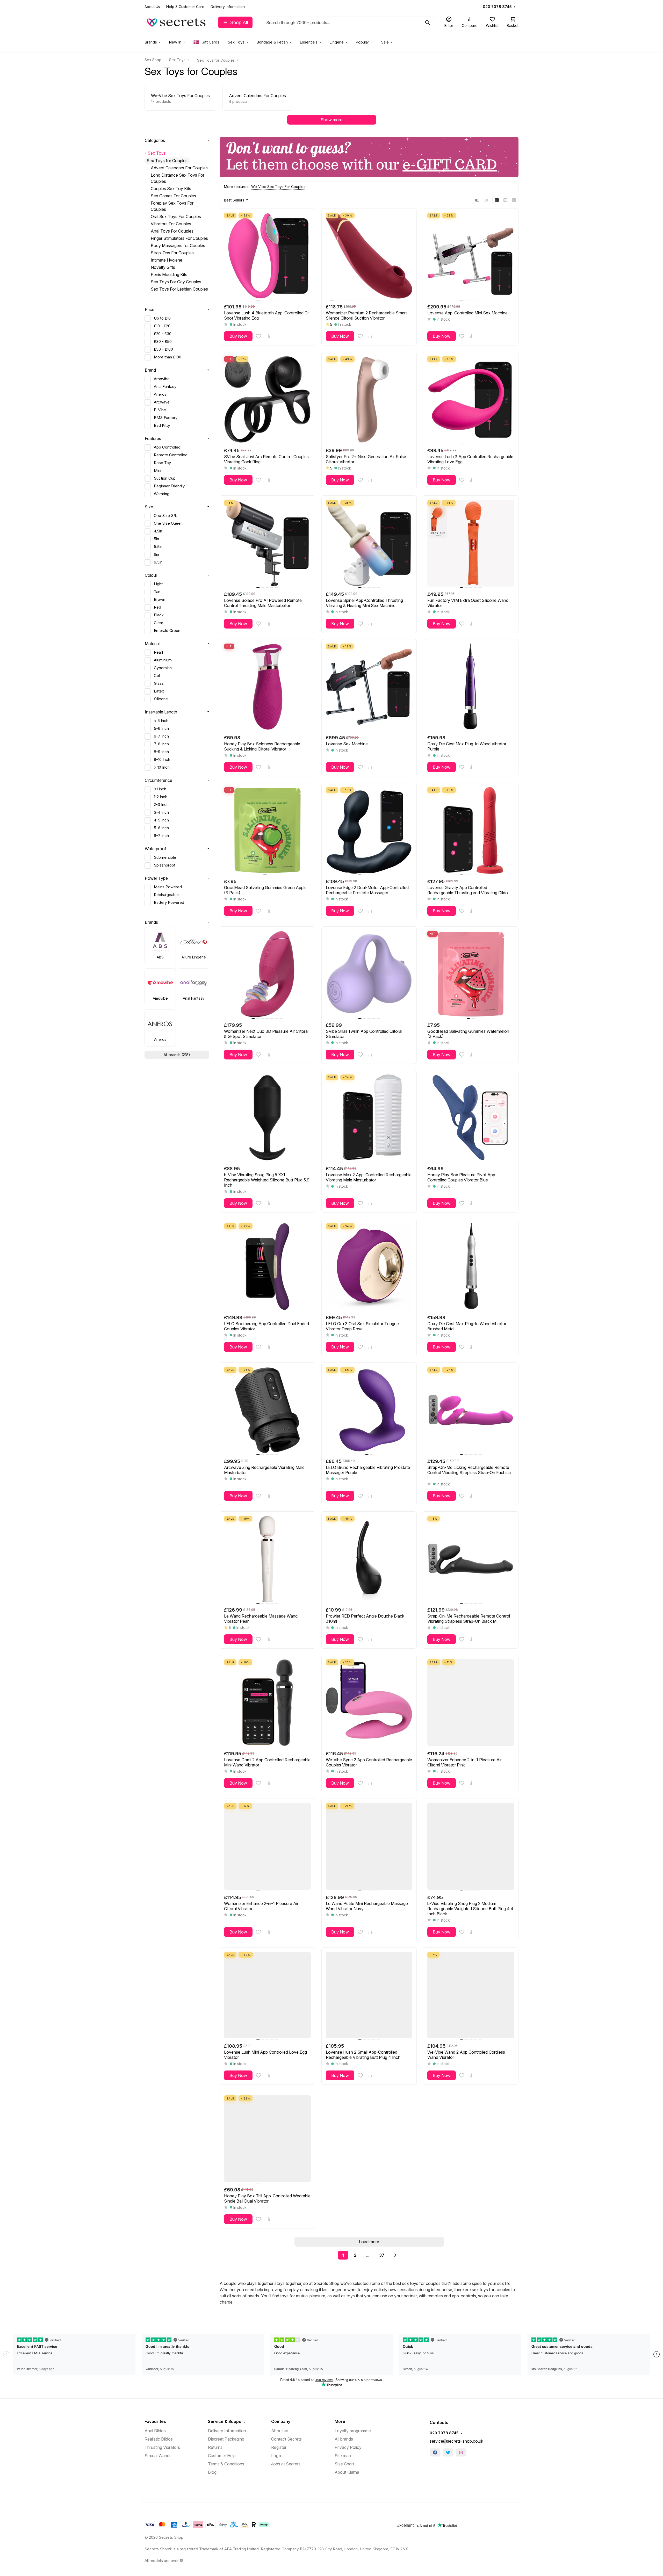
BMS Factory (166, 418)
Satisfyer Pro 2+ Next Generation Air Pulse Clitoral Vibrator (366, 459)
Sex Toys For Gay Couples (176, 282)
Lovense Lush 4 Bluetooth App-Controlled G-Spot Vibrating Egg (267, 315)
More (340, 2421)
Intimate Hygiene (167, 260)
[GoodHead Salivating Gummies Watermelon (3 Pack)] (471, 974)
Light (158, 584)
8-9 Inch (161, 752)
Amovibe (162, 379)
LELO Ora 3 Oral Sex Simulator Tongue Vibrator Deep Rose (362, 1326)
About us (280, 2431)
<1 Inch (160, 789)
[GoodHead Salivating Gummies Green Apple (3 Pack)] (267, 830)
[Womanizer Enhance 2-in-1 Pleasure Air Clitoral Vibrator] (267, 1846)
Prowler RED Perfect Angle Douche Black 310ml (365, 1619)
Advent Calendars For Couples (179, 168)
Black (159, 615)
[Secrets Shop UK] (177, 22)
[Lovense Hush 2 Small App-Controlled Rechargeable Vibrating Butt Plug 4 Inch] (369, 1995)
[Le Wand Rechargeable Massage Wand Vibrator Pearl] (267, 1559)
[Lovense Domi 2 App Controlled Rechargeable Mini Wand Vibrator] (267, 1703)
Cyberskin (163, 668)
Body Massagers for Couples (178, 246)
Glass (159, 683)
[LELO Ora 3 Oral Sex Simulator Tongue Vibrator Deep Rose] (369, 1267)
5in (156, 539)
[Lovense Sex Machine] (369, 687)
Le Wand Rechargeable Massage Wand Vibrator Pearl (261, 1619)
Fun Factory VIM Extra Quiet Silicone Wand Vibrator (468, 603)
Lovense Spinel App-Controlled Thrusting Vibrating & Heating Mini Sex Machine (364, 603)
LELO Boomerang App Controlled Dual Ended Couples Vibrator (266, 1326)
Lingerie (337, 42)
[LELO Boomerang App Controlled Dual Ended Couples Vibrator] (267, 1267)
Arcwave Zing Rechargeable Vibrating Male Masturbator (264, 1470)
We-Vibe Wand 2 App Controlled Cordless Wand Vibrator (466, 2055)
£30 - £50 (163, 342)
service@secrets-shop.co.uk (456, 2441)
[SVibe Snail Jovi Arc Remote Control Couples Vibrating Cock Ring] (267, 399)
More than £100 (168, 357)
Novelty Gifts (163, 267)
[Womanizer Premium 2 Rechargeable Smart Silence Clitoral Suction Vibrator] (369, 256)
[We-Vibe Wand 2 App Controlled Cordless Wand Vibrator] (471, 1995)
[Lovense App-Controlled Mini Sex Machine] (471, 256)
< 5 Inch (161, 721)
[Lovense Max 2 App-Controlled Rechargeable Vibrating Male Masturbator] (369, 1118)
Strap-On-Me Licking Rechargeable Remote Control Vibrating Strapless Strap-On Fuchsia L (469, 1473)
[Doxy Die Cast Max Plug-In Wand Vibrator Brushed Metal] (471, 1267)
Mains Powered (168, 887)
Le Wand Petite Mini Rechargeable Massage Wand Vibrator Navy (367, 1906)
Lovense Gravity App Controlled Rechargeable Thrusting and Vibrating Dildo (468, 890)
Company (281, 2421)
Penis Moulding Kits (169, 275)
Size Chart (344, 2464)
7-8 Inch (161, 744)
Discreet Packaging (226, 2439)
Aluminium (163, 660)
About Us (152, 7)
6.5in (158, 562)
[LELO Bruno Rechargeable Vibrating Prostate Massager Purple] (369, 1410)
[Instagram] (461, 2452)
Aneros (160, 394)
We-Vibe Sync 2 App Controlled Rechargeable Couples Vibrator (369, 1762)
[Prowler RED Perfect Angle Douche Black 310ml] (369, 1559)
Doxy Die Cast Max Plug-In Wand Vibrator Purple (467, 746)
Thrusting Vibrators (162, 2447)
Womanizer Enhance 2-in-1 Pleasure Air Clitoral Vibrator (261, 1906)
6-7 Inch (161, 736)
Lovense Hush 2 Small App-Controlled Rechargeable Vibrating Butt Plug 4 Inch (363, 2055)
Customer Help (222, 2456)
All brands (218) (177, 1055)
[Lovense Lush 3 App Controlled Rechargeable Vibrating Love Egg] (471, 399)
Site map (343, 2456)
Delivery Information (228, 7)
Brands (151, 42)
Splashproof (165, 865)
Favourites (155, 2421)
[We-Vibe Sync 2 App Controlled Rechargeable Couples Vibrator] (369, 1703)
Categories (155, 140)
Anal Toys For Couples (172, 231)
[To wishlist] (258, 336)
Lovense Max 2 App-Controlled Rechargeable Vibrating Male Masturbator (369, 1177)
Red (157, 607)
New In (175, 42)
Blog (212, 2472)
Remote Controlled (171, 455)
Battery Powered (169, 903)
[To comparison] (268, 336)
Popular (362, 42)
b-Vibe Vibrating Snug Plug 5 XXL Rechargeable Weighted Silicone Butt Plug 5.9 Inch (267, 1180)
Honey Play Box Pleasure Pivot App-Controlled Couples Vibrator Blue (462, 1177)
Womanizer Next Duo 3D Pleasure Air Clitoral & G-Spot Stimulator (266, 1034)
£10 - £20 (162, 326)
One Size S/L (165, 516)
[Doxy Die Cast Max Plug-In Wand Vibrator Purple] (471, 687)
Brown (160, 600)
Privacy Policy (348, 2447)
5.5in (158, 547)
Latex (159, 691)
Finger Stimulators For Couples (179, 238)
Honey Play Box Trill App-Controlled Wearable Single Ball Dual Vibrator (267, 2198)
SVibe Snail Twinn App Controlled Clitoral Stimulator (364, 1034)
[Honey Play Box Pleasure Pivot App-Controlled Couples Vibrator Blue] (471, 1118)
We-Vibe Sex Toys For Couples (278, 187)
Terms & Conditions (226, 2464)
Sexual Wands (158, 2456)
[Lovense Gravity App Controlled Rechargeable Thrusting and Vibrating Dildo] (471, 830)
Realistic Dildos (159, 2439)
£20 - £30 (163, 334)
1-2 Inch (161, 797)
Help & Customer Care (185, 7)
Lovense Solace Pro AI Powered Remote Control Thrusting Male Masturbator (263, 603)
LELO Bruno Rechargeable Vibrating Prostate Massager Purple (368, 1470)
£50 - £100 (163, 349)
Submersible (165, 857)
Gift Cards (210, 42)
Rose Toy (162, 463)
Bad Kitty (162, 425)
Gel (157, 676)
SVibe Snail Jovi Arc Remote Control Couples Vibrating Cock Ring (266, 459)
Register (279, 2447)
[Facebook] (435, 2452)
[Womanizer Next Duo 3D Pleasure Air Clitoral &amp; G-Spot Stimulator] (267, 974)
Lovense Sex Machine (347, 744)
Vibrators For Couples (171, 224)
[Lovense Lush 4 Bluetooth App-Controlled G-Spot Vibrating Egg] (267, 256)
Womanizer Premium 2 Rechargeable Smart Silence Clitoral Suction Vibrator (366, 315)
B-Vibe (160, 410)
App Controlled (167, 447)
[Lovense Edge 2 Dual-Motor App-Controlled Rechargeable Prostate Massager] (369, 830)
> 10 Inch (162, 767)
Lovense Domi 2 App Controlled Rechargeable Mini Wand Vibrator (267, 1762)
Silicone (161, 699)
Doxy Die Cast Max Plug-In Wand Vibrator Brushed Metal (467, 1326)
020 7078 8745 (497, 7)
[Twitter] (448, 2452)
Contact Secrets (286, 2439)
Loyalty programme (353, 2431)
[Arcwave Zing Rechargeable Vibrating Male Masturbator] (267, 1410)
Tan (157, 592)
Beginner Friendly (169, 486)
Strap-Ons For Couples (172, 253)
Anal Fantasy (165, 387)
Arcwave (162, 402)
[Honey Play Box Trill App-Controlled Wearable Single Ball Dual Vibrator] (267, 2139)
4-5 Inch (161, 820)
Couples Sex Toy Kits (171, 189)
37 (382, 2255)
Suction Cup (165, 478)
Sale (385, 42)
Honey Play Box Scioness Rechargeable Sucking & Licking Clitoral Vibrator (262, 746)
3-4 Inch (161, 812)
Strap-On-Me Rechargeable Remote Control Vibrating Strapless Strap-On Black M (469, 1619)
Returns (215, 2447)
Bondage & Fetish (272, 42)
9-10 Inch (162, 760)
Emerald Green (167, 631)
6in (156, 554)
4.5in (158, 531)
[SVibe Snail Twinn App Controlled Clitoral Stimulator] (369, 974)
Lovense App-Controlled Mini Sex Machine (467, 313)
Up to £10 (162, 318)
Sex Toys (236, 42)
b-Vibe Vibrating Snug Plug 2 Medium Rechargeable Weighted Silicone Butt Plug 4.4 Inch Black (470, 1909)
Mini (157, 471)
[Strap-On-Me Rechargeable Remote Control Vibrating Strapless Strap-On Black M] (471, 1559)
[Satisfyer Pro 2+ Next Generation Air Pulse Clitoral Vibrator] (369, 399)
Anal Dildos (155, 2431)
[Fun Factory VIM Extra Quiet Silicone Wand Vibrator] (471, 543)
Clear (158, 623)
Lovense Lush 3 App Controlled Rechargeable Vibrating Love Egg (470, 459)
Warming (162, 494)
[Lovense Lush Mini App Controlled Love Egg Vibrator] (267, 1995)
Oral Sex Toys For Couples (176, 217)
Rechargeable (166, 895)
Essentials (309, 42)
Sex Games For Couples (173, 196)
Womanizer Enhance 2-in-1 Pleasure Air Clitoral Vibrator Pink (464, 1762)
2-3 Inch (161, 805)
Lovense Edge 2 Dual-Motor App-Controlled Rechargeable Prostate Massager (367, 890)
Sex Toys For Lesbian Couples (179, 289)
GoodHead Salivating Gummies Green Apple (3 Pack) (265, 890)
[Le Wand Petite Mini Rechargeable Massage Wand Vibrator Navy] (369, 1846)
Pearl (158, 652)
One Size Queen (168, 523)
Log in (277, 2456)
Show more (331, 120)
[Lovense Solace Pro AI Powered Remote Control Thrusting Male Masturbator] (267, 543)
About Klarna (347, 2472)
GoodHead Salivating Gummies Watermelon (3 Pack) (468, 1034)
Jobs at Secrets (286, 2464)
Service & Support (226, 2421)
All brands (344, 2439)
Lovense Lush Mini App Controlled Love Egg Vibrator (265, 2055)
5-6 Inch (161, 728)
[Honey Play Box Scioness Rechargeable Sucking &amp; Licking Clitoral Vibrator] (267, 687)
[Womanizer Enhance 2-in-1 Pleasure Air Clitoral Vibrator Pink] (471, 1703)
